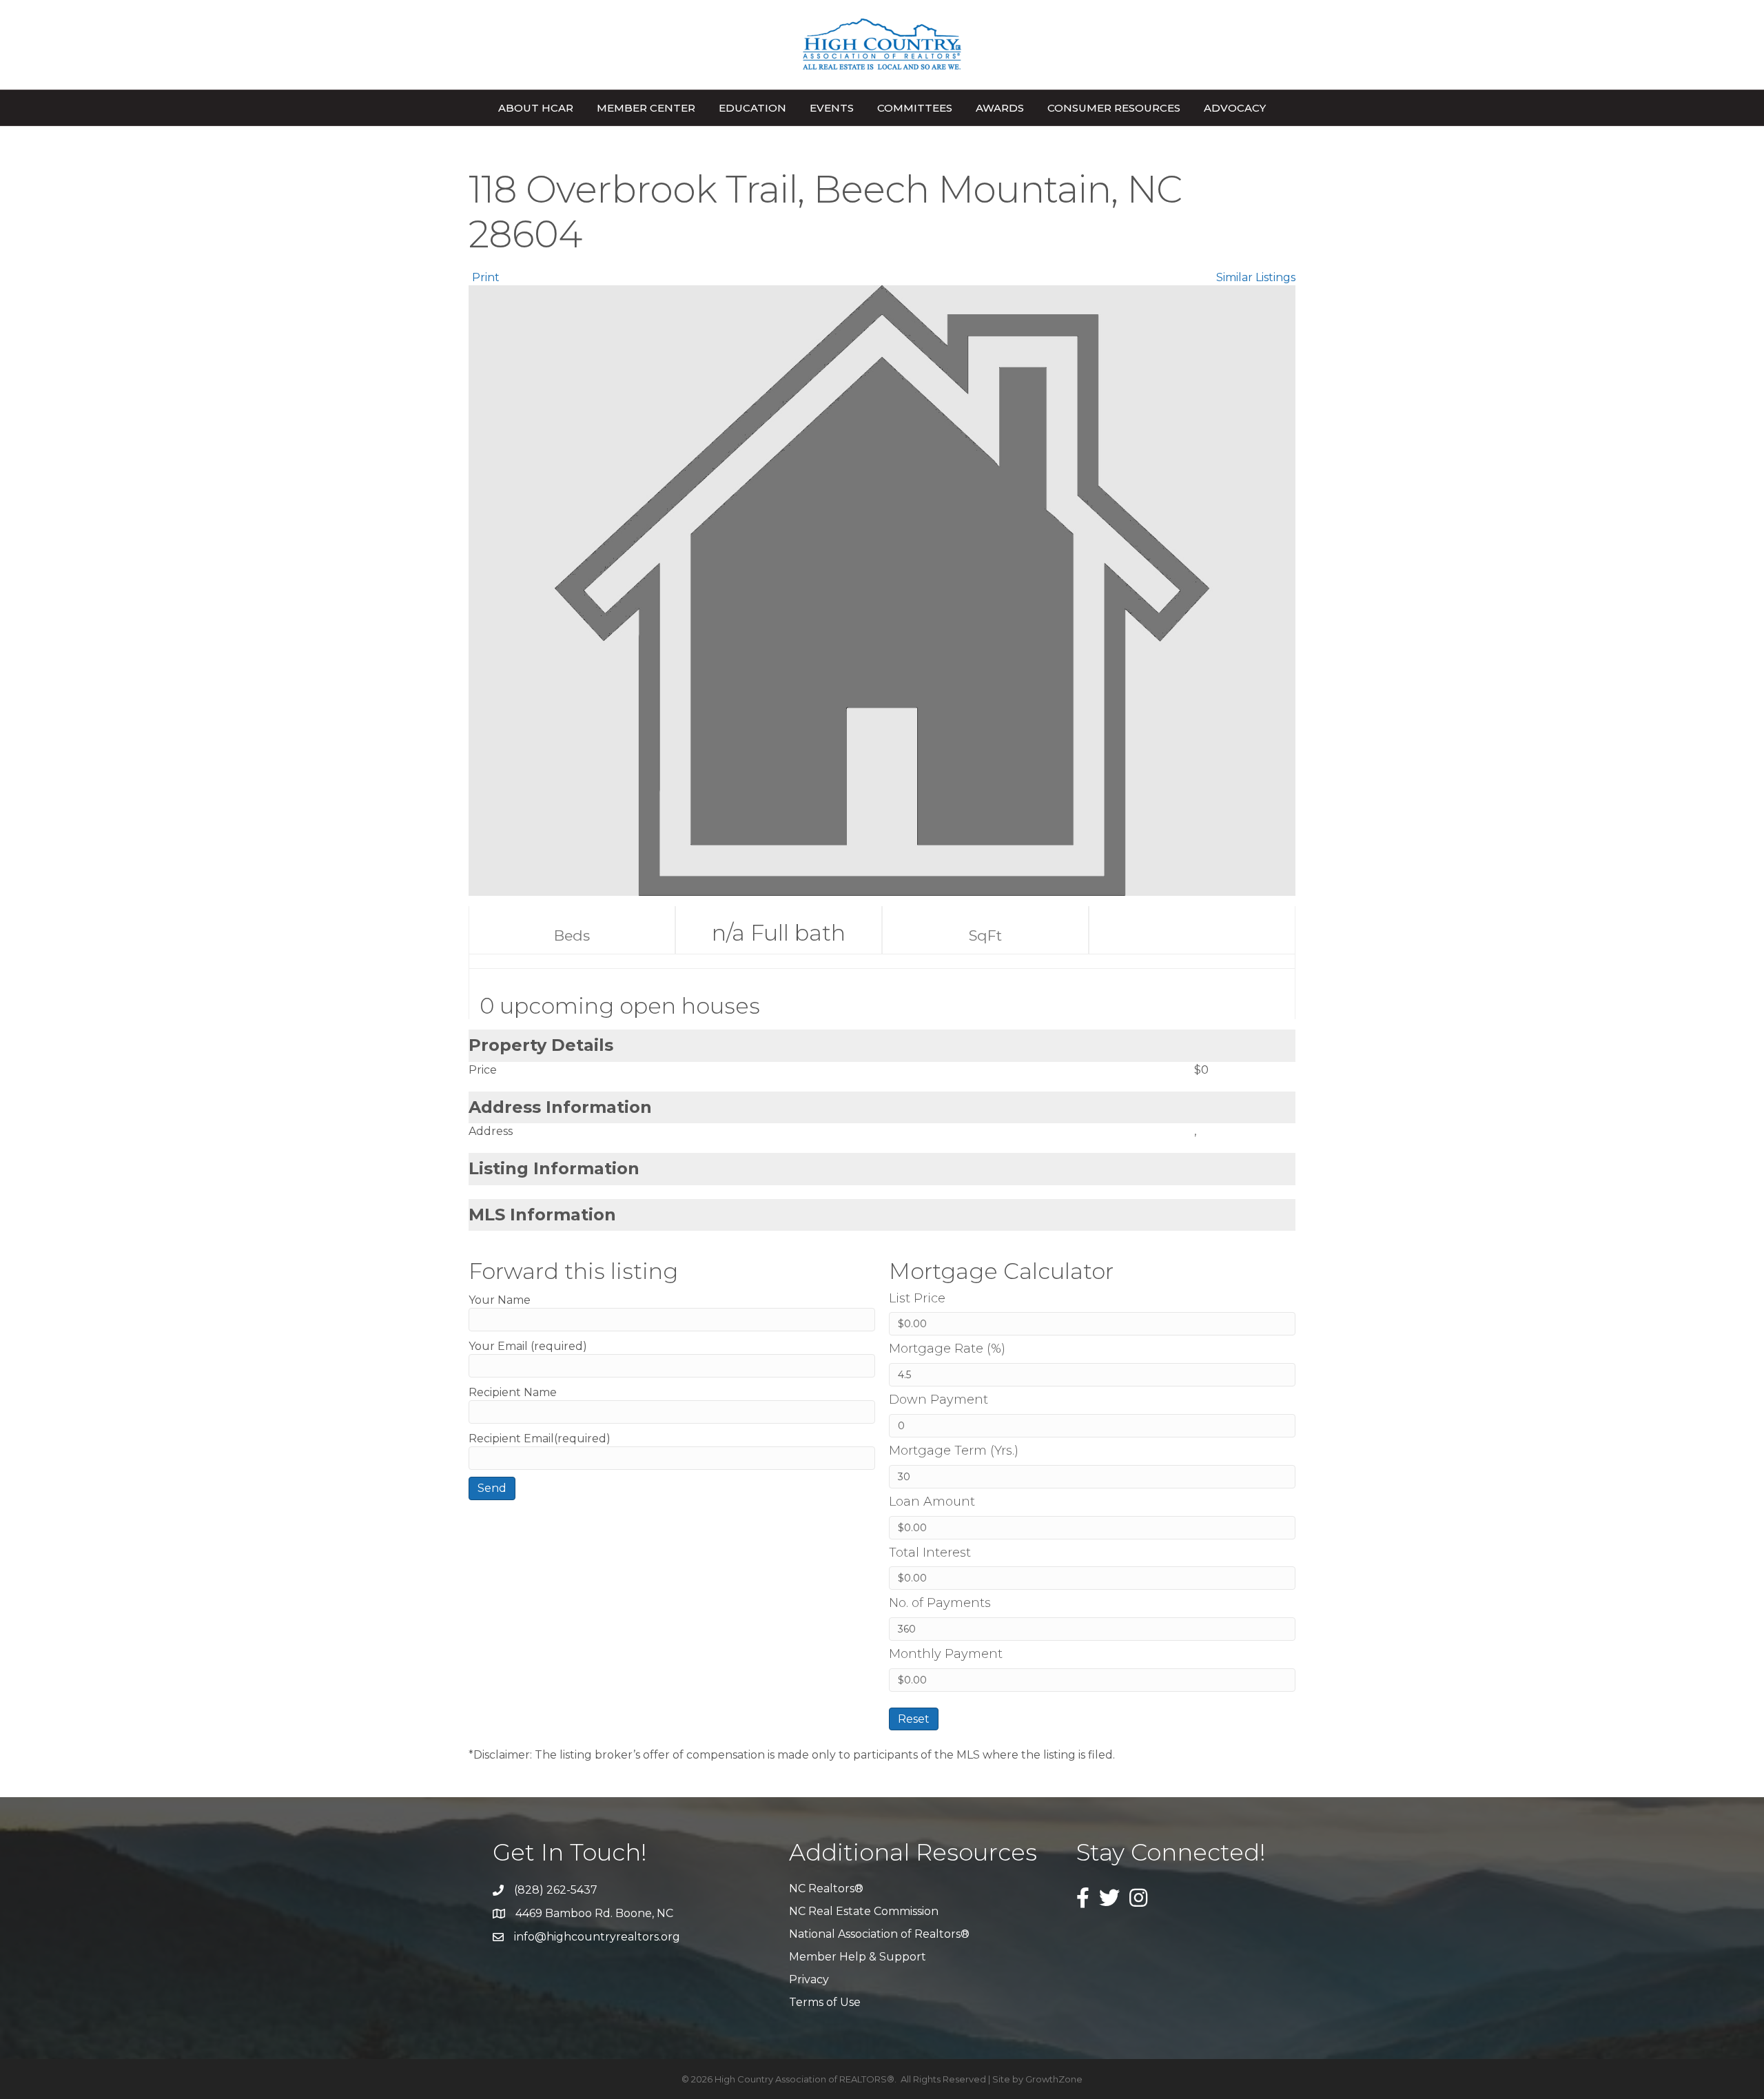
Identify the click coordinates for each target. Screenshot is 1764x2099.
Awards (1000, 108)
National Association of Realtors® (879, 1934)
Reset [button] (914, 1719)
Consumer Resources (1114, 108)
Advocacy (1235, 108)
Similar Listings (1256, 277)
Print (486, 277)
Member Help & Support (858, 1957)
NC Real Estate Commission (864, 1911)
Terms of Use (825, 2002)
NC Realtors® (826, 1888)
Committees (915, 108)
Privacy (809, 1979)
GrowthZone (1054, 2079)
